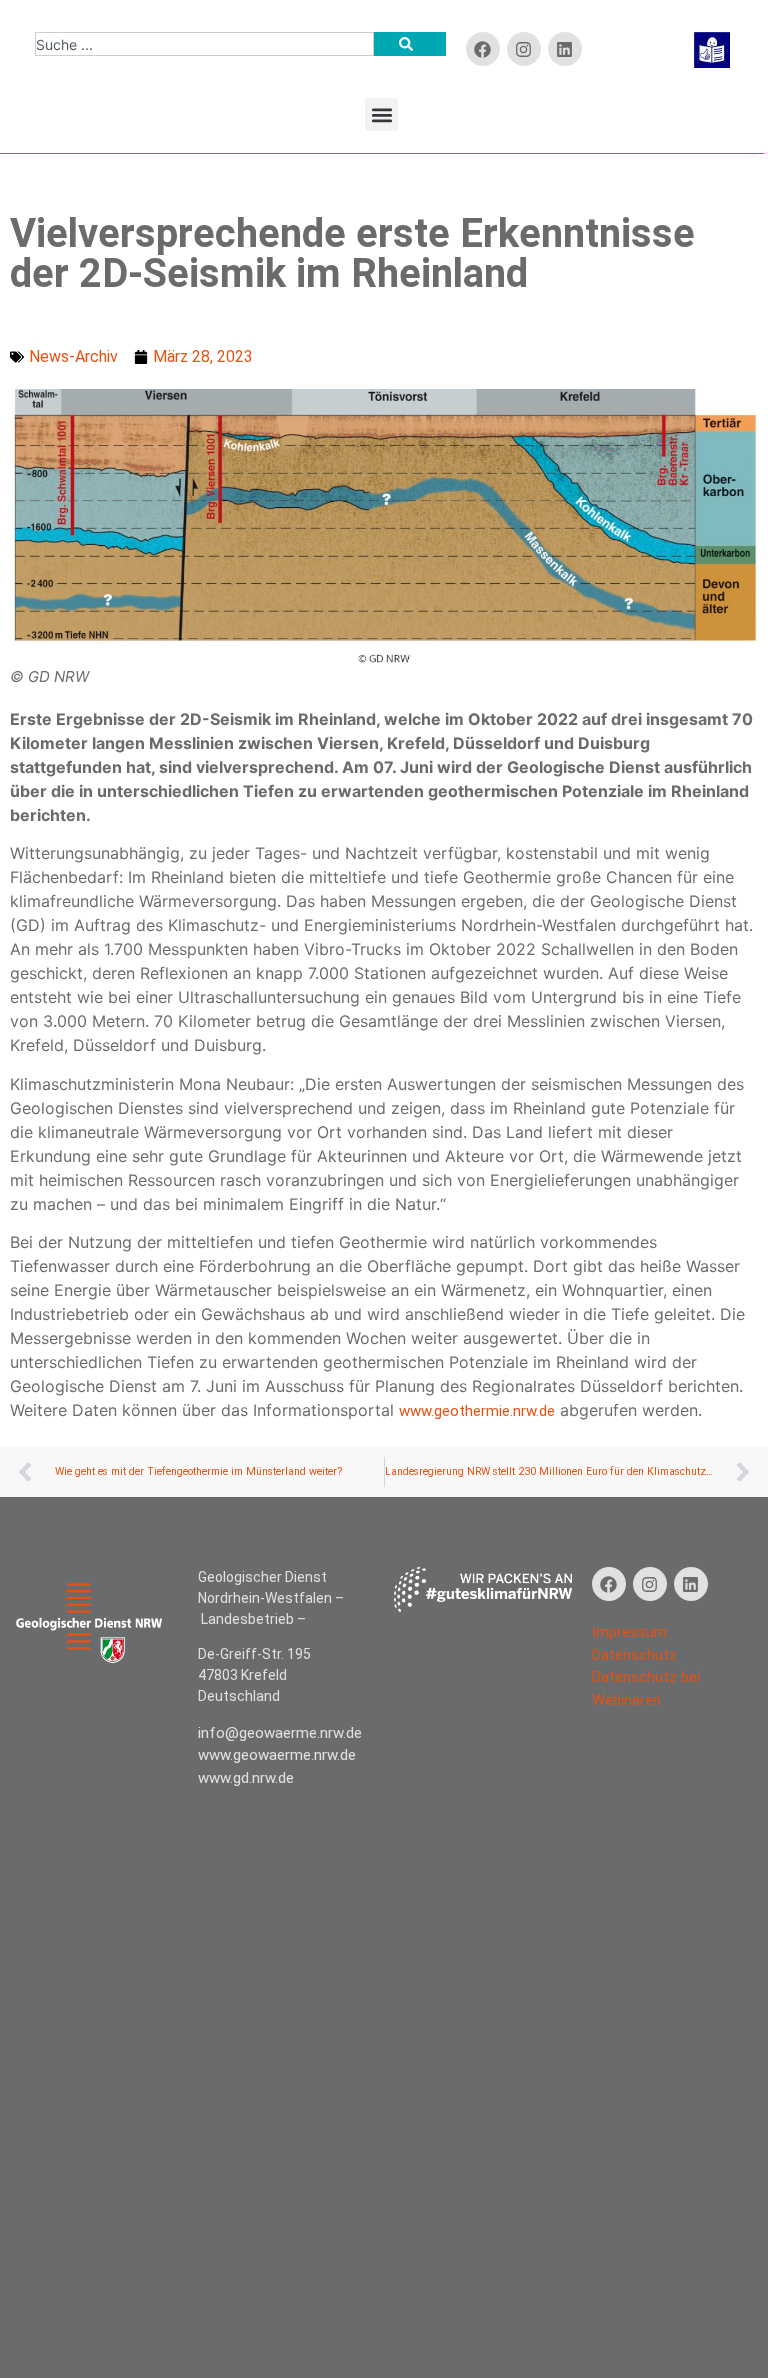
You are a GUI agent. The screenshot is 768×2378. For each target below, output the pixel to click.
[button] (381, 114)
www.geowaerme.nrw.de (277, 1755)
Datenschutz (634, 1655)
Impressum (629, 1632)
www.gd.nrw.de (246, 1778)
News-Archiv (73, 356)
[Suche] (410, 44)
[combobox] (204, 44)
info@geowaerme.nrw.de (280, 1733)
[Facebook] (483, 49)
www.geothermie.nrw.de (477, 1411)
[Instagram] (650, 1584)
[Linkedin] (565, 49)
